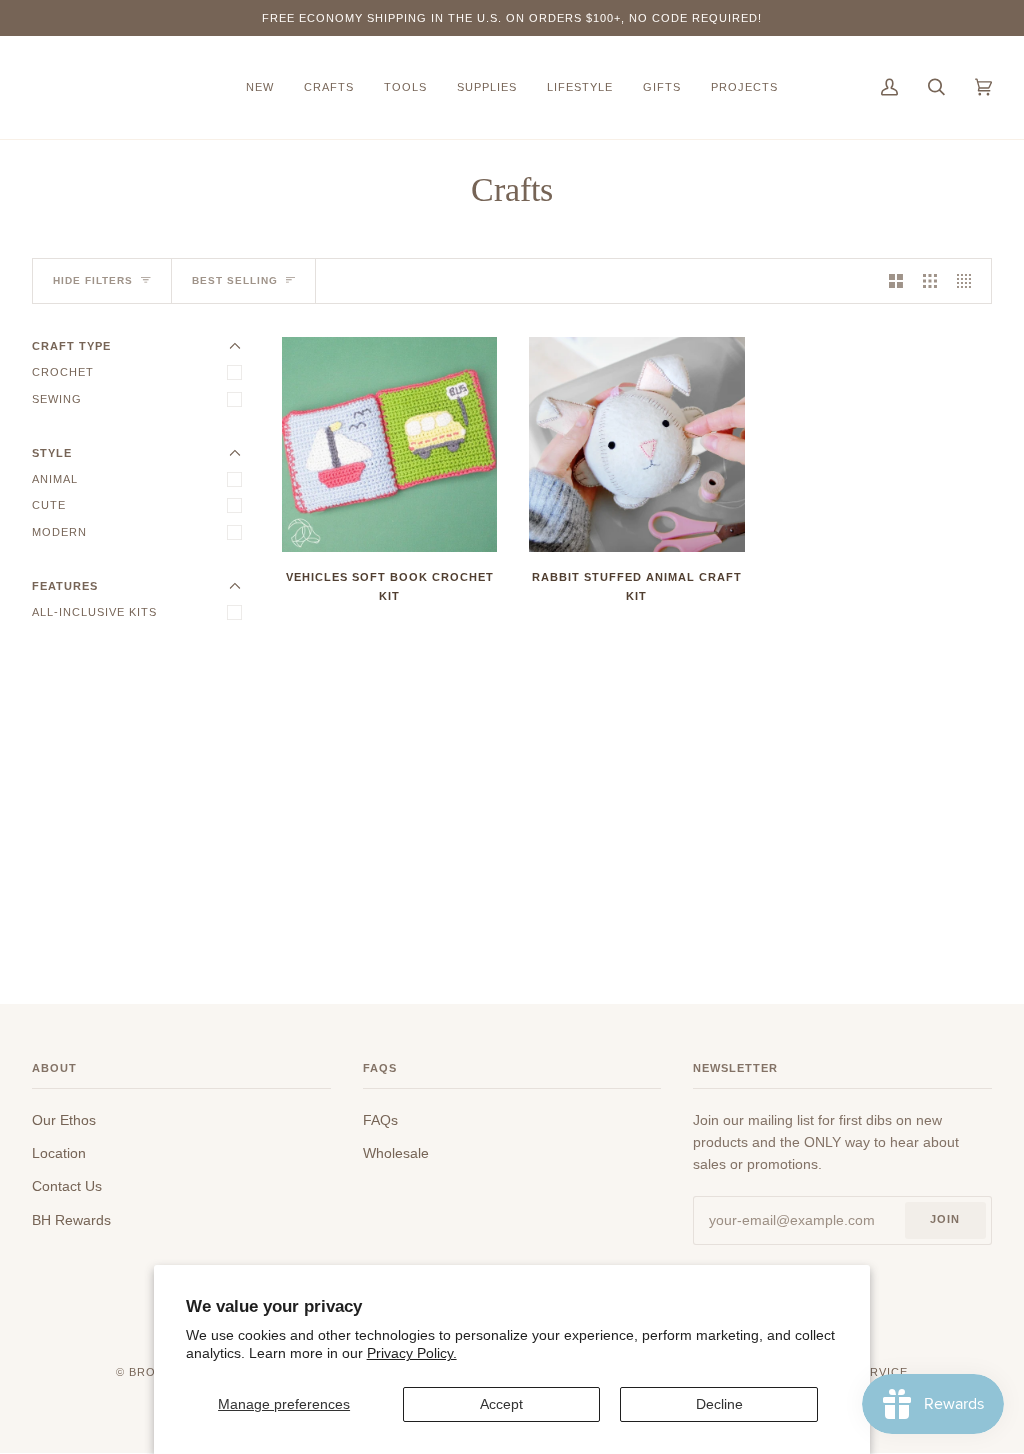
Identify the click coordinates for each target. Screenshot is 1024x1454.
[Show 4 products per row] (969, 281)
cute (49, 505)
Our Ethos (64, 1120)
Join (945, 1219)
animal (55, 479)
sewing (57, 399)
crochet (63, 372)
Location (59, 1153)
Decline (719, 1404)
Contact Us (67, 1186)
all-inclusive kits (94, 612)
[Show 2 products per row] (896, 281)
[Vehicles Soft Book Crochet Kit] (389, 444)
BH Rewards (71, 1220)
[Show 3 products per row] (930, 281)
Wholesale (396, 1153)
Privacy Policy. (412, 1353)
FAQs (380, 1120)
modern (59, 532)
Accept (501, 1404)
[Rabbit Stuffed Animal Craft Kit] (636, 444)
